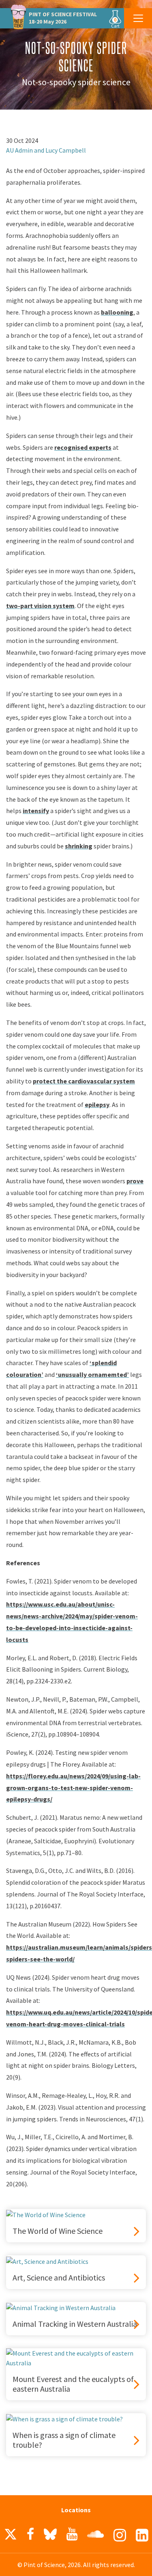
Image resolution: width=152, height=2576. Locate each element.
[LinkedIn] (142, 2535)
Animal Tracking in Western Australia (75, 2324)
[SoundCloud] (95, 2534)
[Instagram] (120, 2535)
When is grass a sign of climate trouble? (64, 2440)
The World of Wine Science (58, 2231)
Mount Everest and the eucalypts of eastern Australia (73, 2384)
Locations (65, 2510)
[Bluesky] (50, 2536)
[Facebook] (30, 2534)
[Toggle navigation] (138, 18)
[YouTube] (72, 2534)
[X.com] (11, 2536)
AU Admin (19, 150)
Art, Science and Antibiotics (59, 2278)
